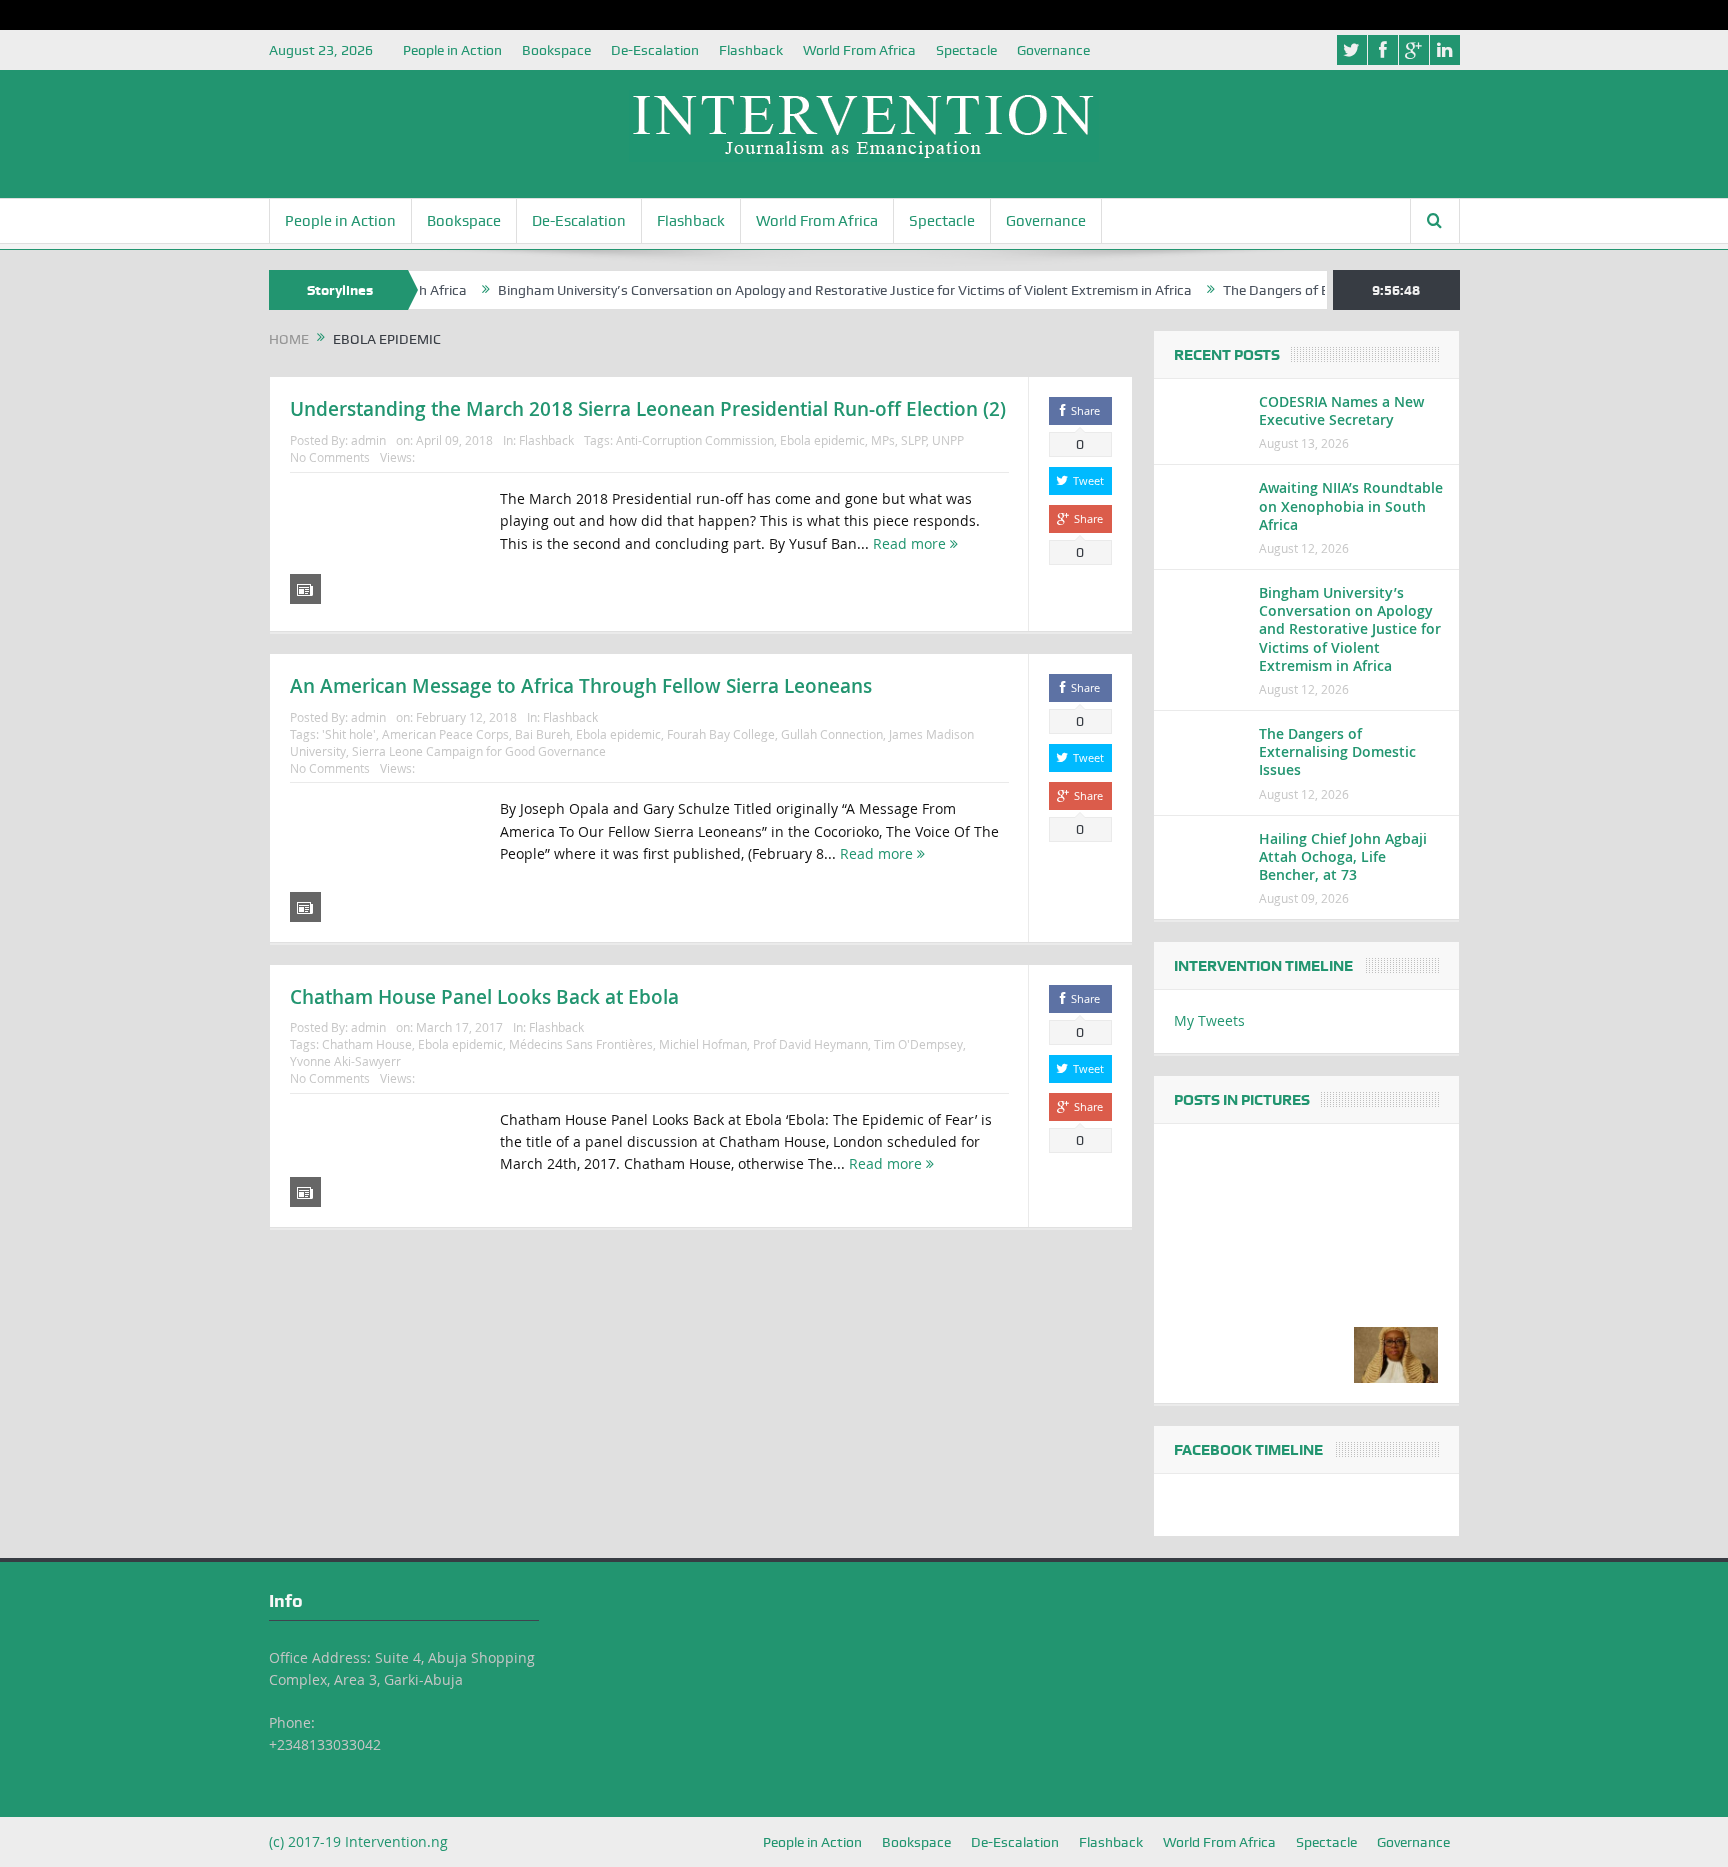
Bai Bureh (542, 734)
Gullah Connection (832, 734)
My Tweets (1209, 1020)
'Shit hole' (349, 734)
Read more (911, 543)
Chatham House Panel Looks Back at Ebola (484, 997)
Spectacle (966, 50)
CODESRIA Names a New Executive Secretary (1341, 410)
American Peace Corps (445, 734)
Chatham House (367, 1044)
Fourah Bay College (721, 734)
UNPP (948, 440)
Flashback (751, 50)
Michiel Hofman (703, 1044)
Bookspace (556, 50)
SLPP (913, 440)
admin (368, 440)
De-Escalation (655, 50)
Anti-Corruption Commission (695, 440)
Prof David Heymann (810, 1044)
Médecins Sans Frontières (581, 1044)
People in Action (452, 50)
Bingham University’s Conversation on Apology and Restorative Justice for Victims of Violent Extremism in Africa (806, 290)
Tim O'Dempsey (918, 1044)
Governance (1053, 50)
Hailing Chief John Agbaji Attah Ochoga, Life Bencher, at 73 (1343, 856)
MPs (883, 440)
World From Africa (859, 50)
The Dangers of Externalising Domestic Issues (1337, 751)
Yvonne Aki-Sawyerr (345, 1061)
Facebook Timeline (1248, 1450)
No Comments (330, 457)
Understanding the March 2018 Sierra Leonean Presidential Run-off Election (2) (648, 409)
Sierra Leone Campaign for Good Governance (479, 751)
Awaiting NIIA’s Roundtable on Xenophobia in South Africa (1351, 505)
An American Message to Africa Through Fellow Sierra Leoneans (581, 686)
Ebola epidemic (822, 440)
